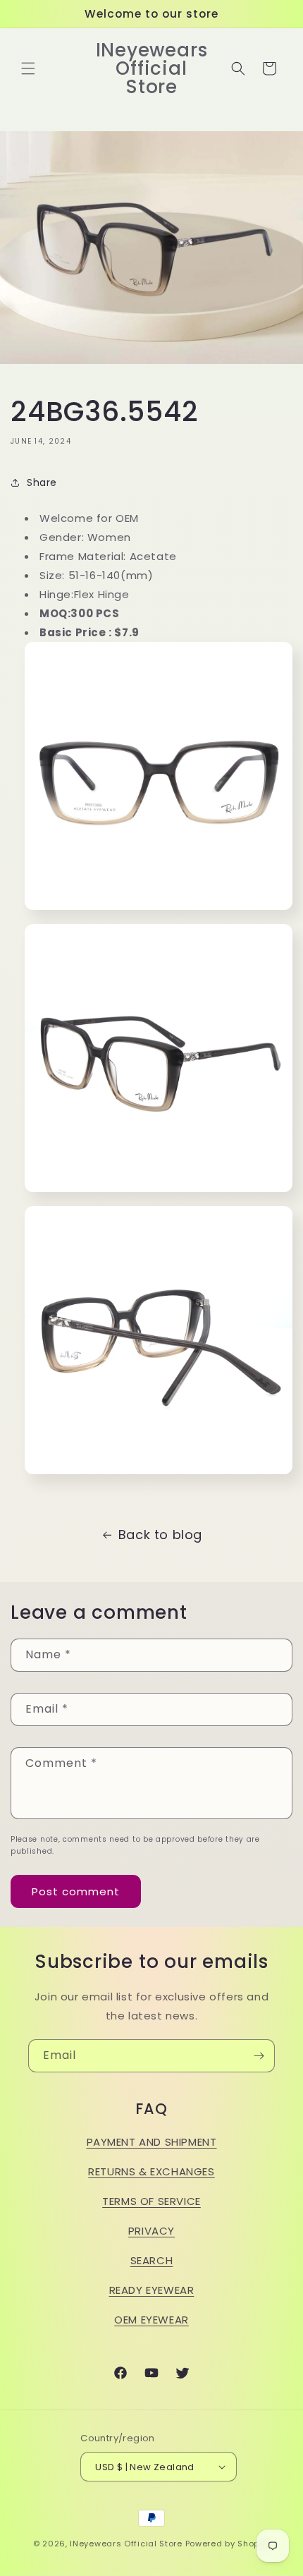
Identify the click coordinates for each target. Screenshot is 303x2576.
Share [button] (42, 482)
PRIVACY (151, 2231)
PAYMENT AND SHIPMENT (152, 2142)
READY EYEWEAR (152, 2290)
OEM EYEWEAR (151, 2320)
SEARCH (152, 2260)
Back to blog (160, 1535)
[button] (28, 68)
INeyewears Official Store (126, 2544)
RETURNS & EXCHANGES (151, 2171)
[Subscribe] (259, 2056)
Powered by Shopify (228, 2544)
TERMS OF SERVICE (151, 2201)
